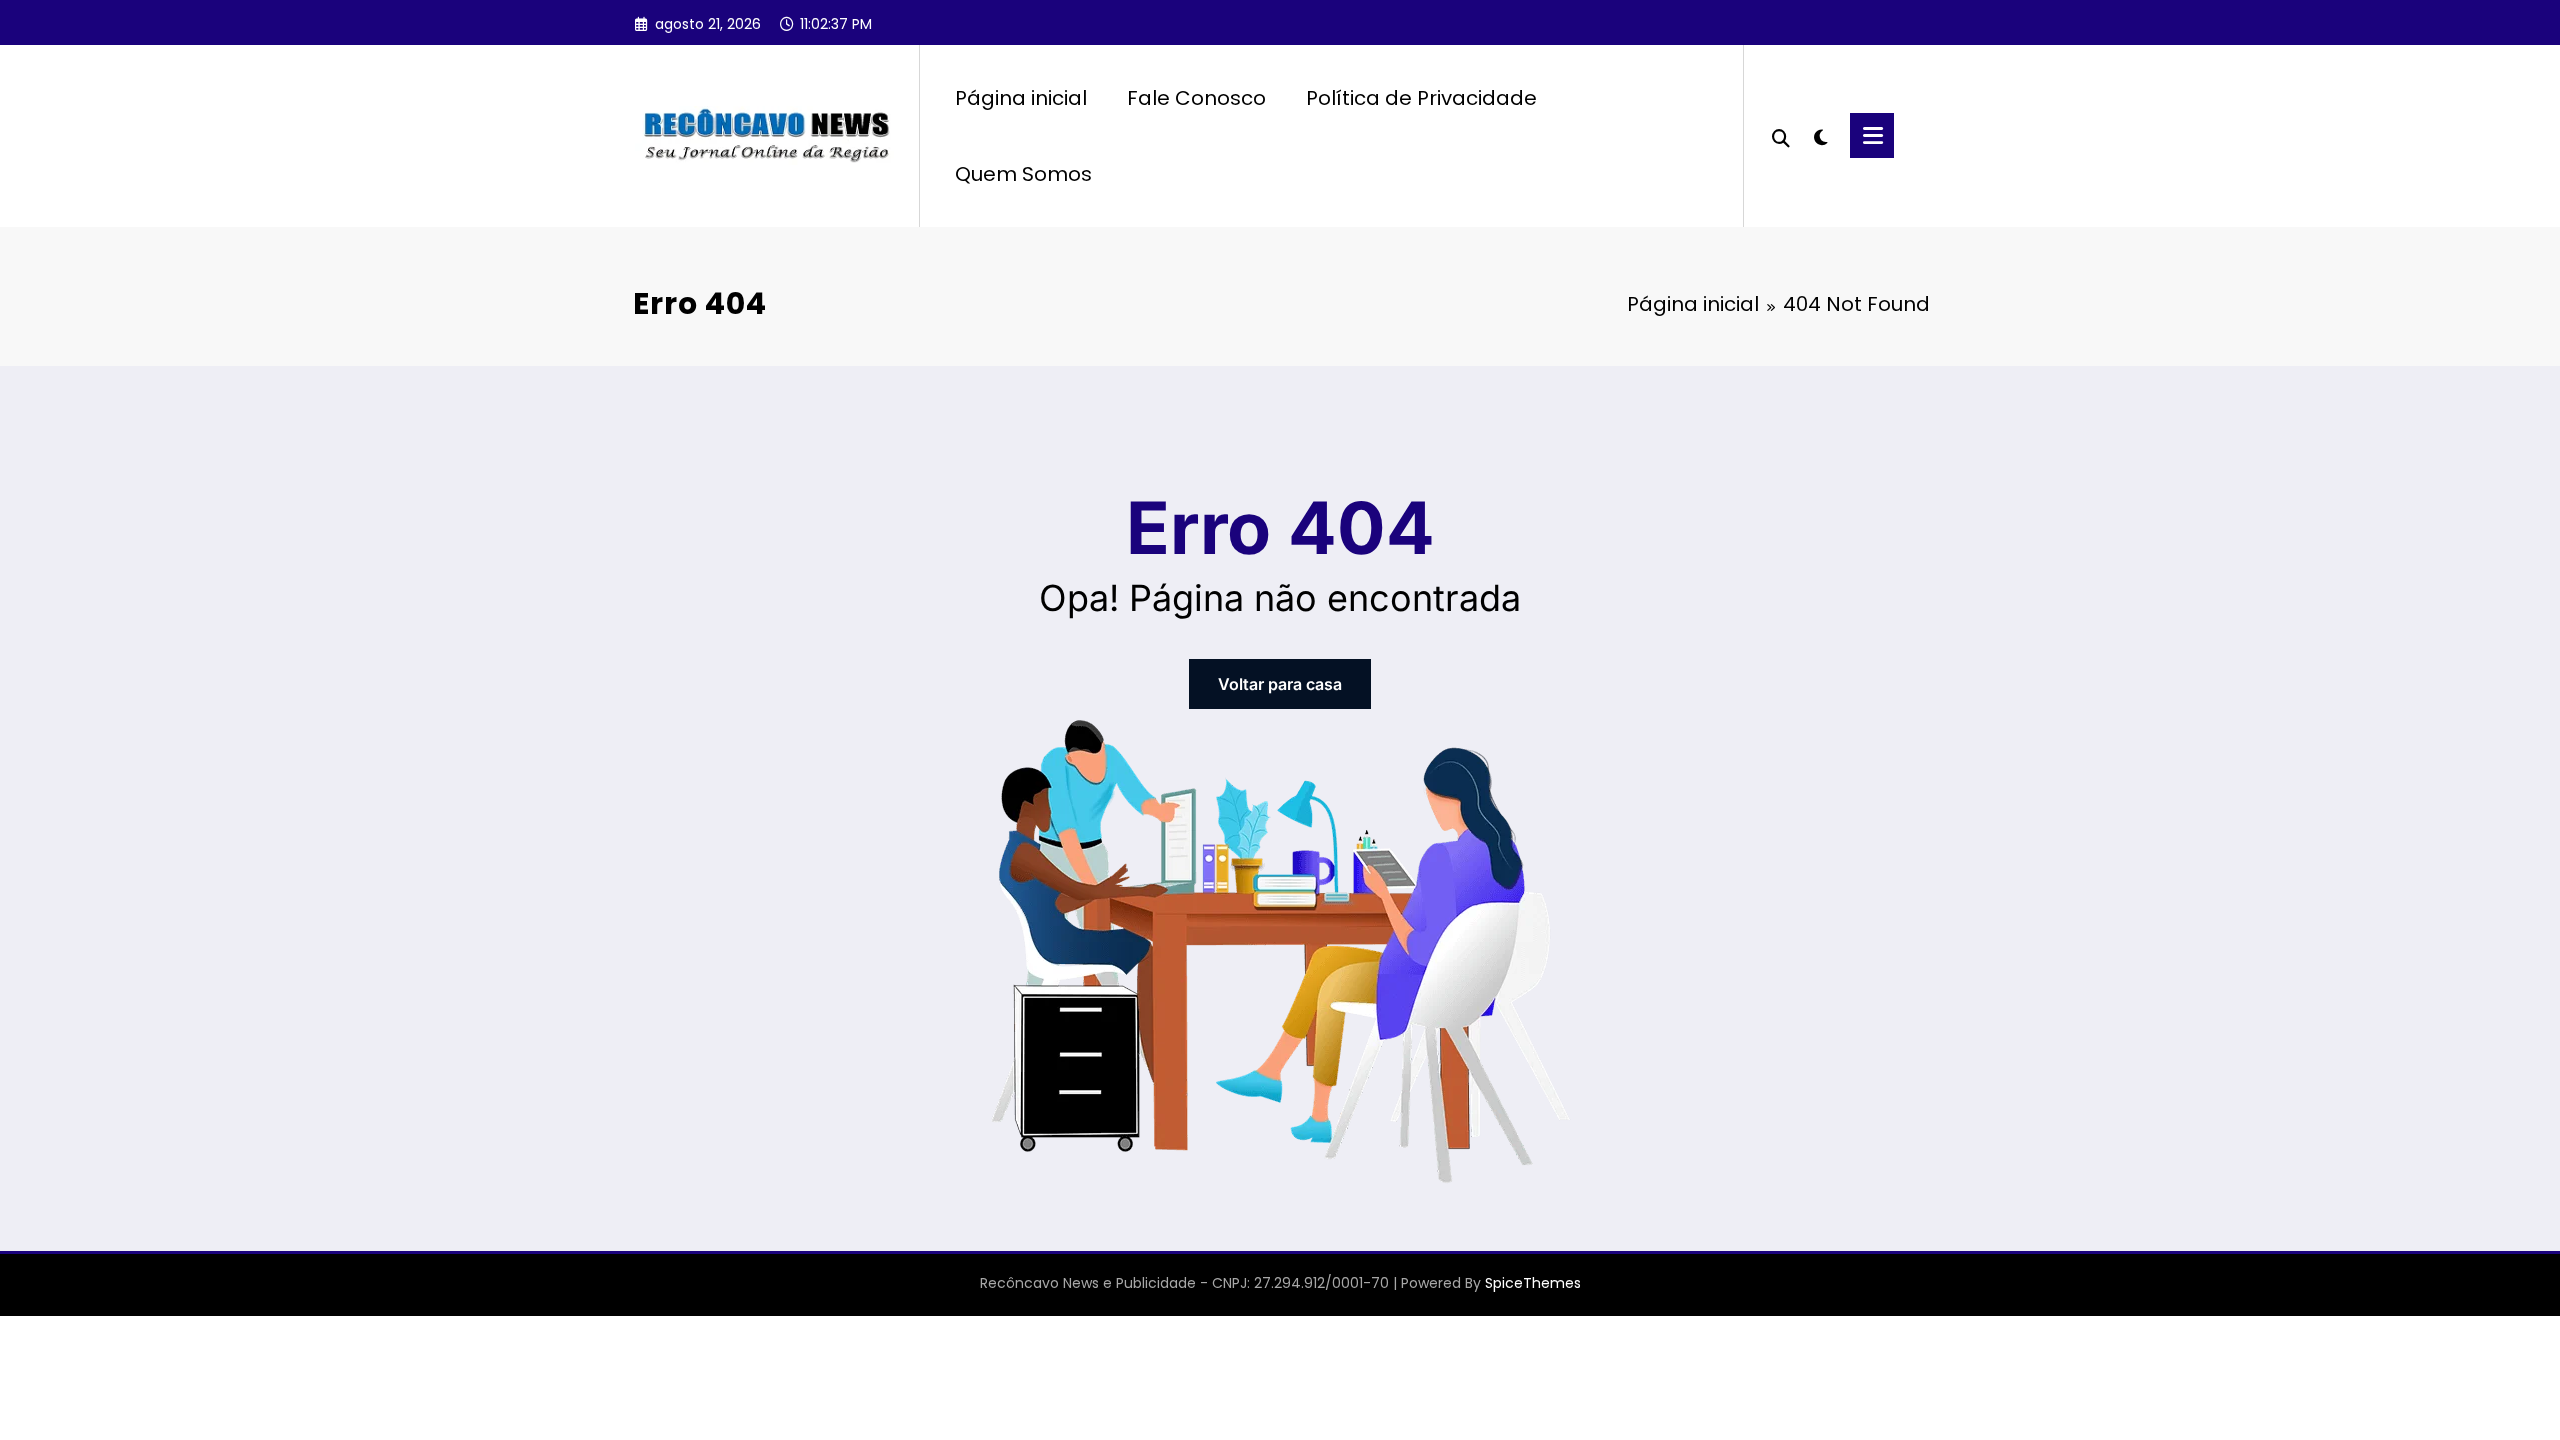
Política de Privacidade (1421, 98)
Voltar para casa (1280, 684)
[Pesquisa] (1781, 136)
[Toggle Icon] (1872, 135)
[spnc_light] (1820, 135)
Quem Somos (1023, 174)
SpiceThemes (1533, 1283)
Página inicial (1021, 98)
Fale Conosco (1196, 98)
